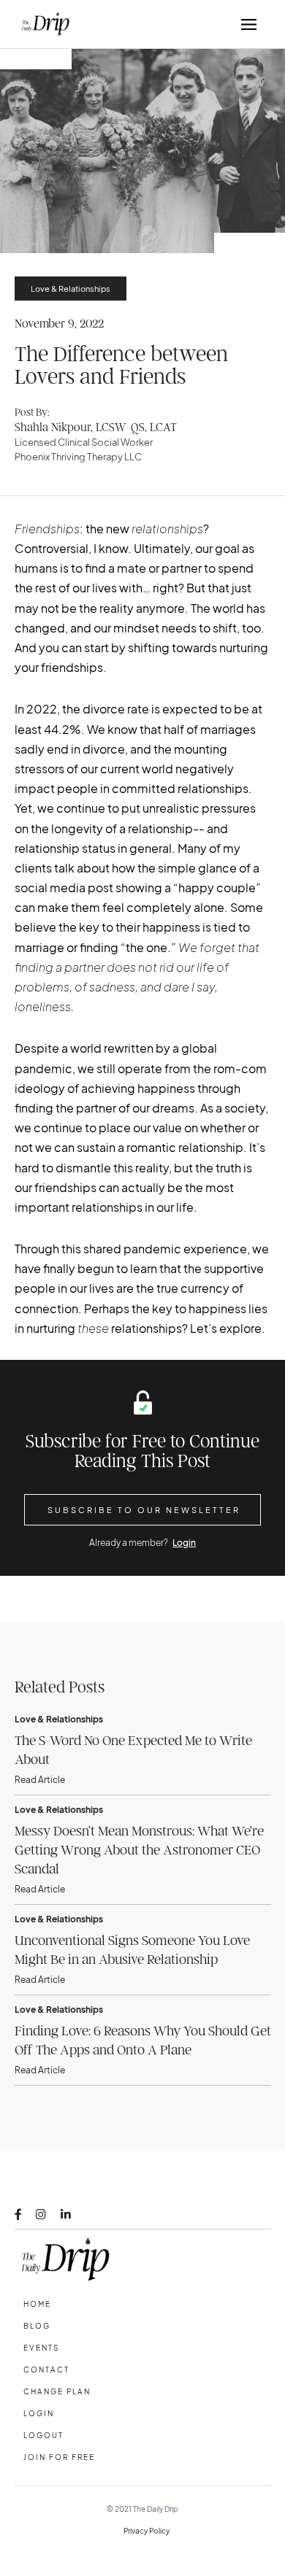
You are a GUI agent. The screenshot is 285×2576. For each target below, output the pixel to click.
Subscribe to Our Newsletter (144, 1510)
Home (37, 2304)
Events (41, 2348)
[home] (42, 24)
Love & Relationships (71, 289)
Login (184, 1542)
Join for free (59, 2457)
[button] (249, 24)
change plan (57, 2391)
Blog (37, 2326)
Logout (43, 2435)
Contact (46, 2370)
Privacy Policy (147, 2531)
